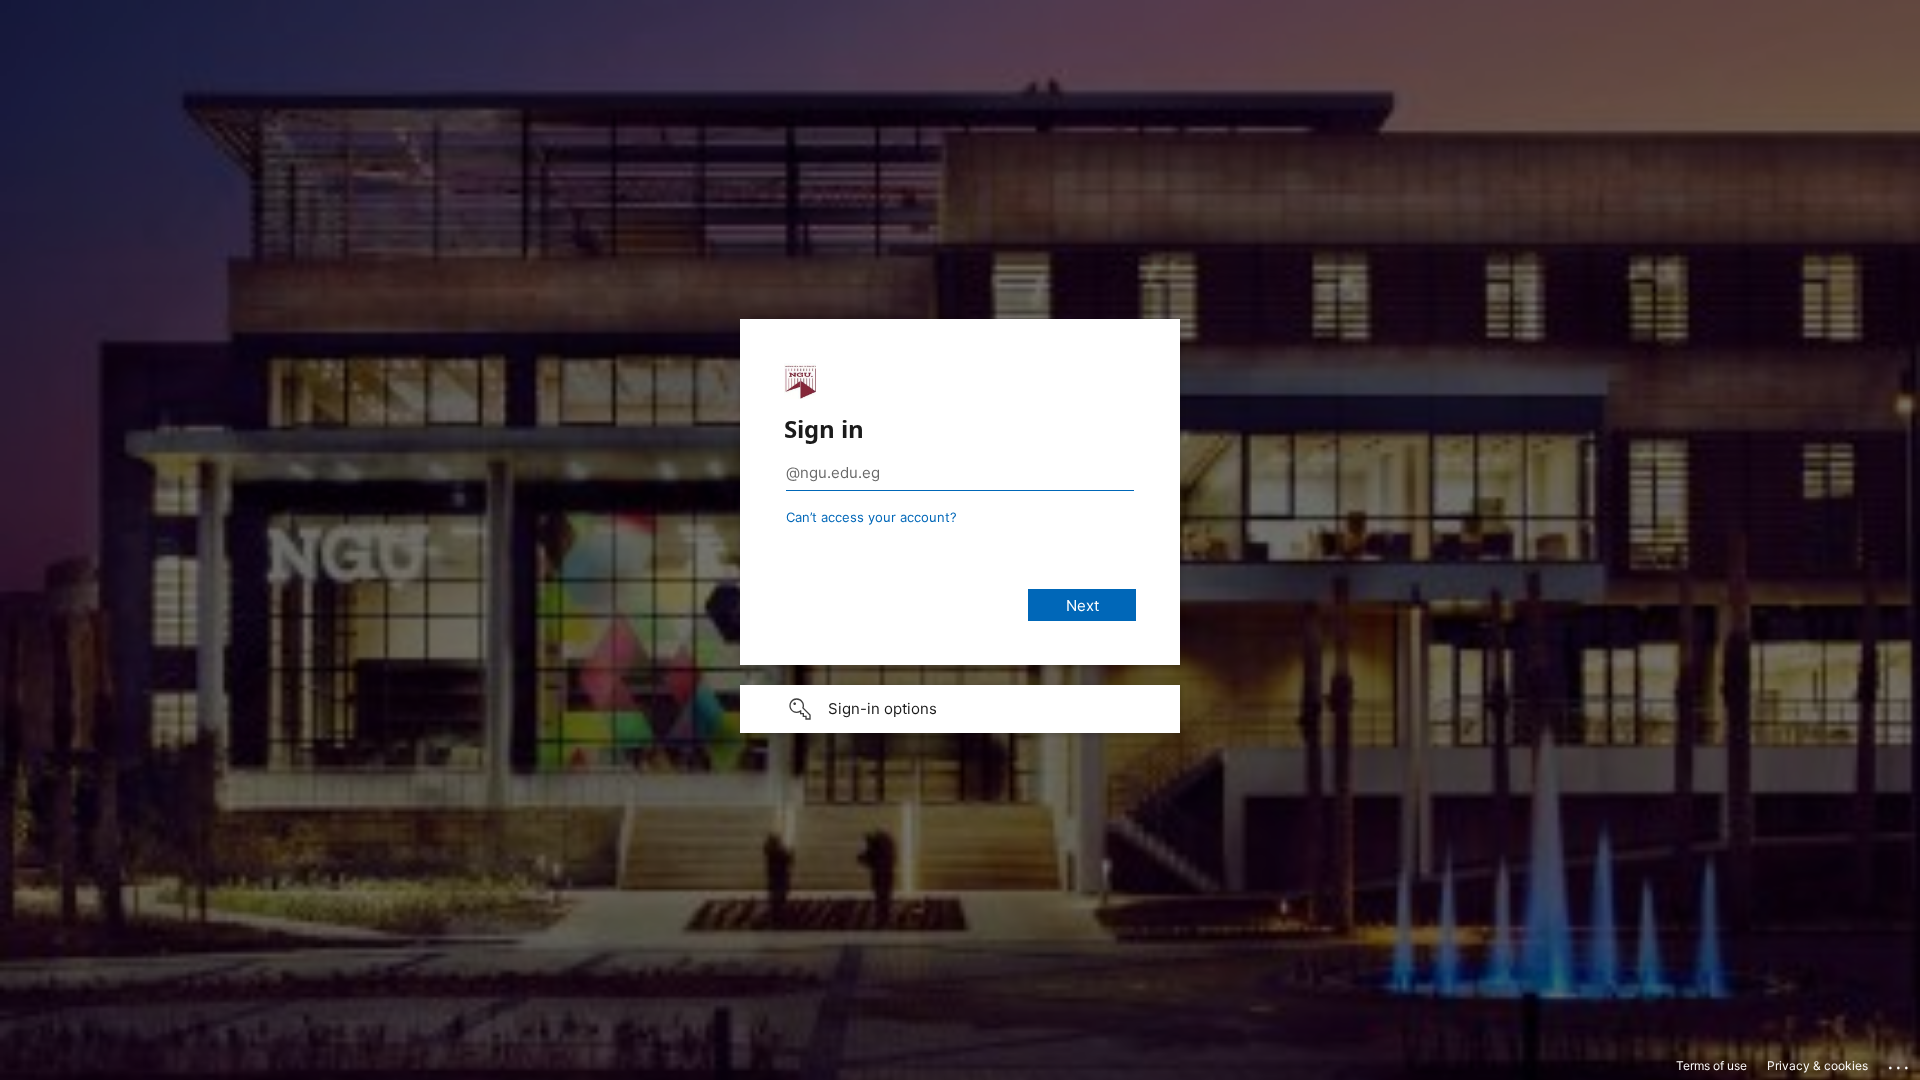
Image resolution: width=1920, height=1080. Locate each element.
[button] (960, 709)
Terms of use (1711, 1065)
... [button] (1900, 1063)
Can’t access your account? (871, 517)
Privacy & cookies (1817, 1065)
